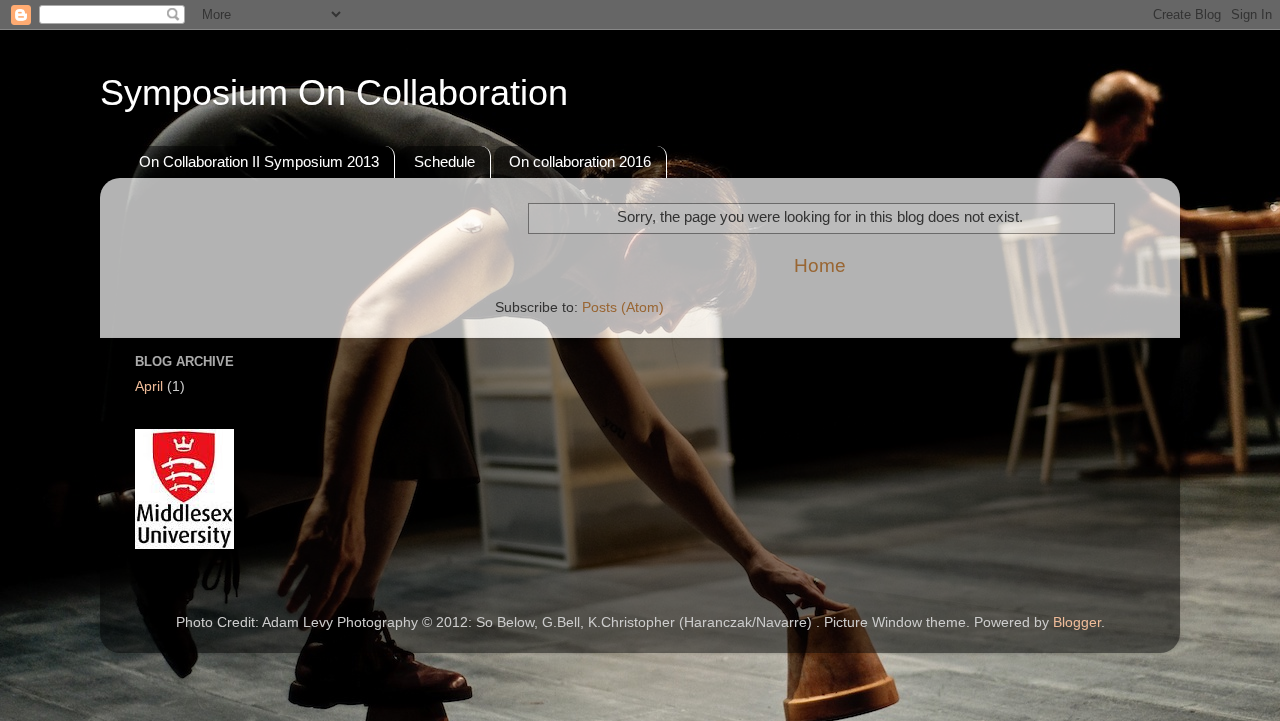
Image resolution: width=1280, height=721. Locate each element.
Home (820, 265)
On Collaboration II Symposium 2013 (259, 161)
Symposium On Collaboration (334, 92)
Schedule (444, 161)
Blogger (1077, 622)
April (149, 386)
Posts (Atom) (623, 307)
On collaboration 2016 (580, 161)
